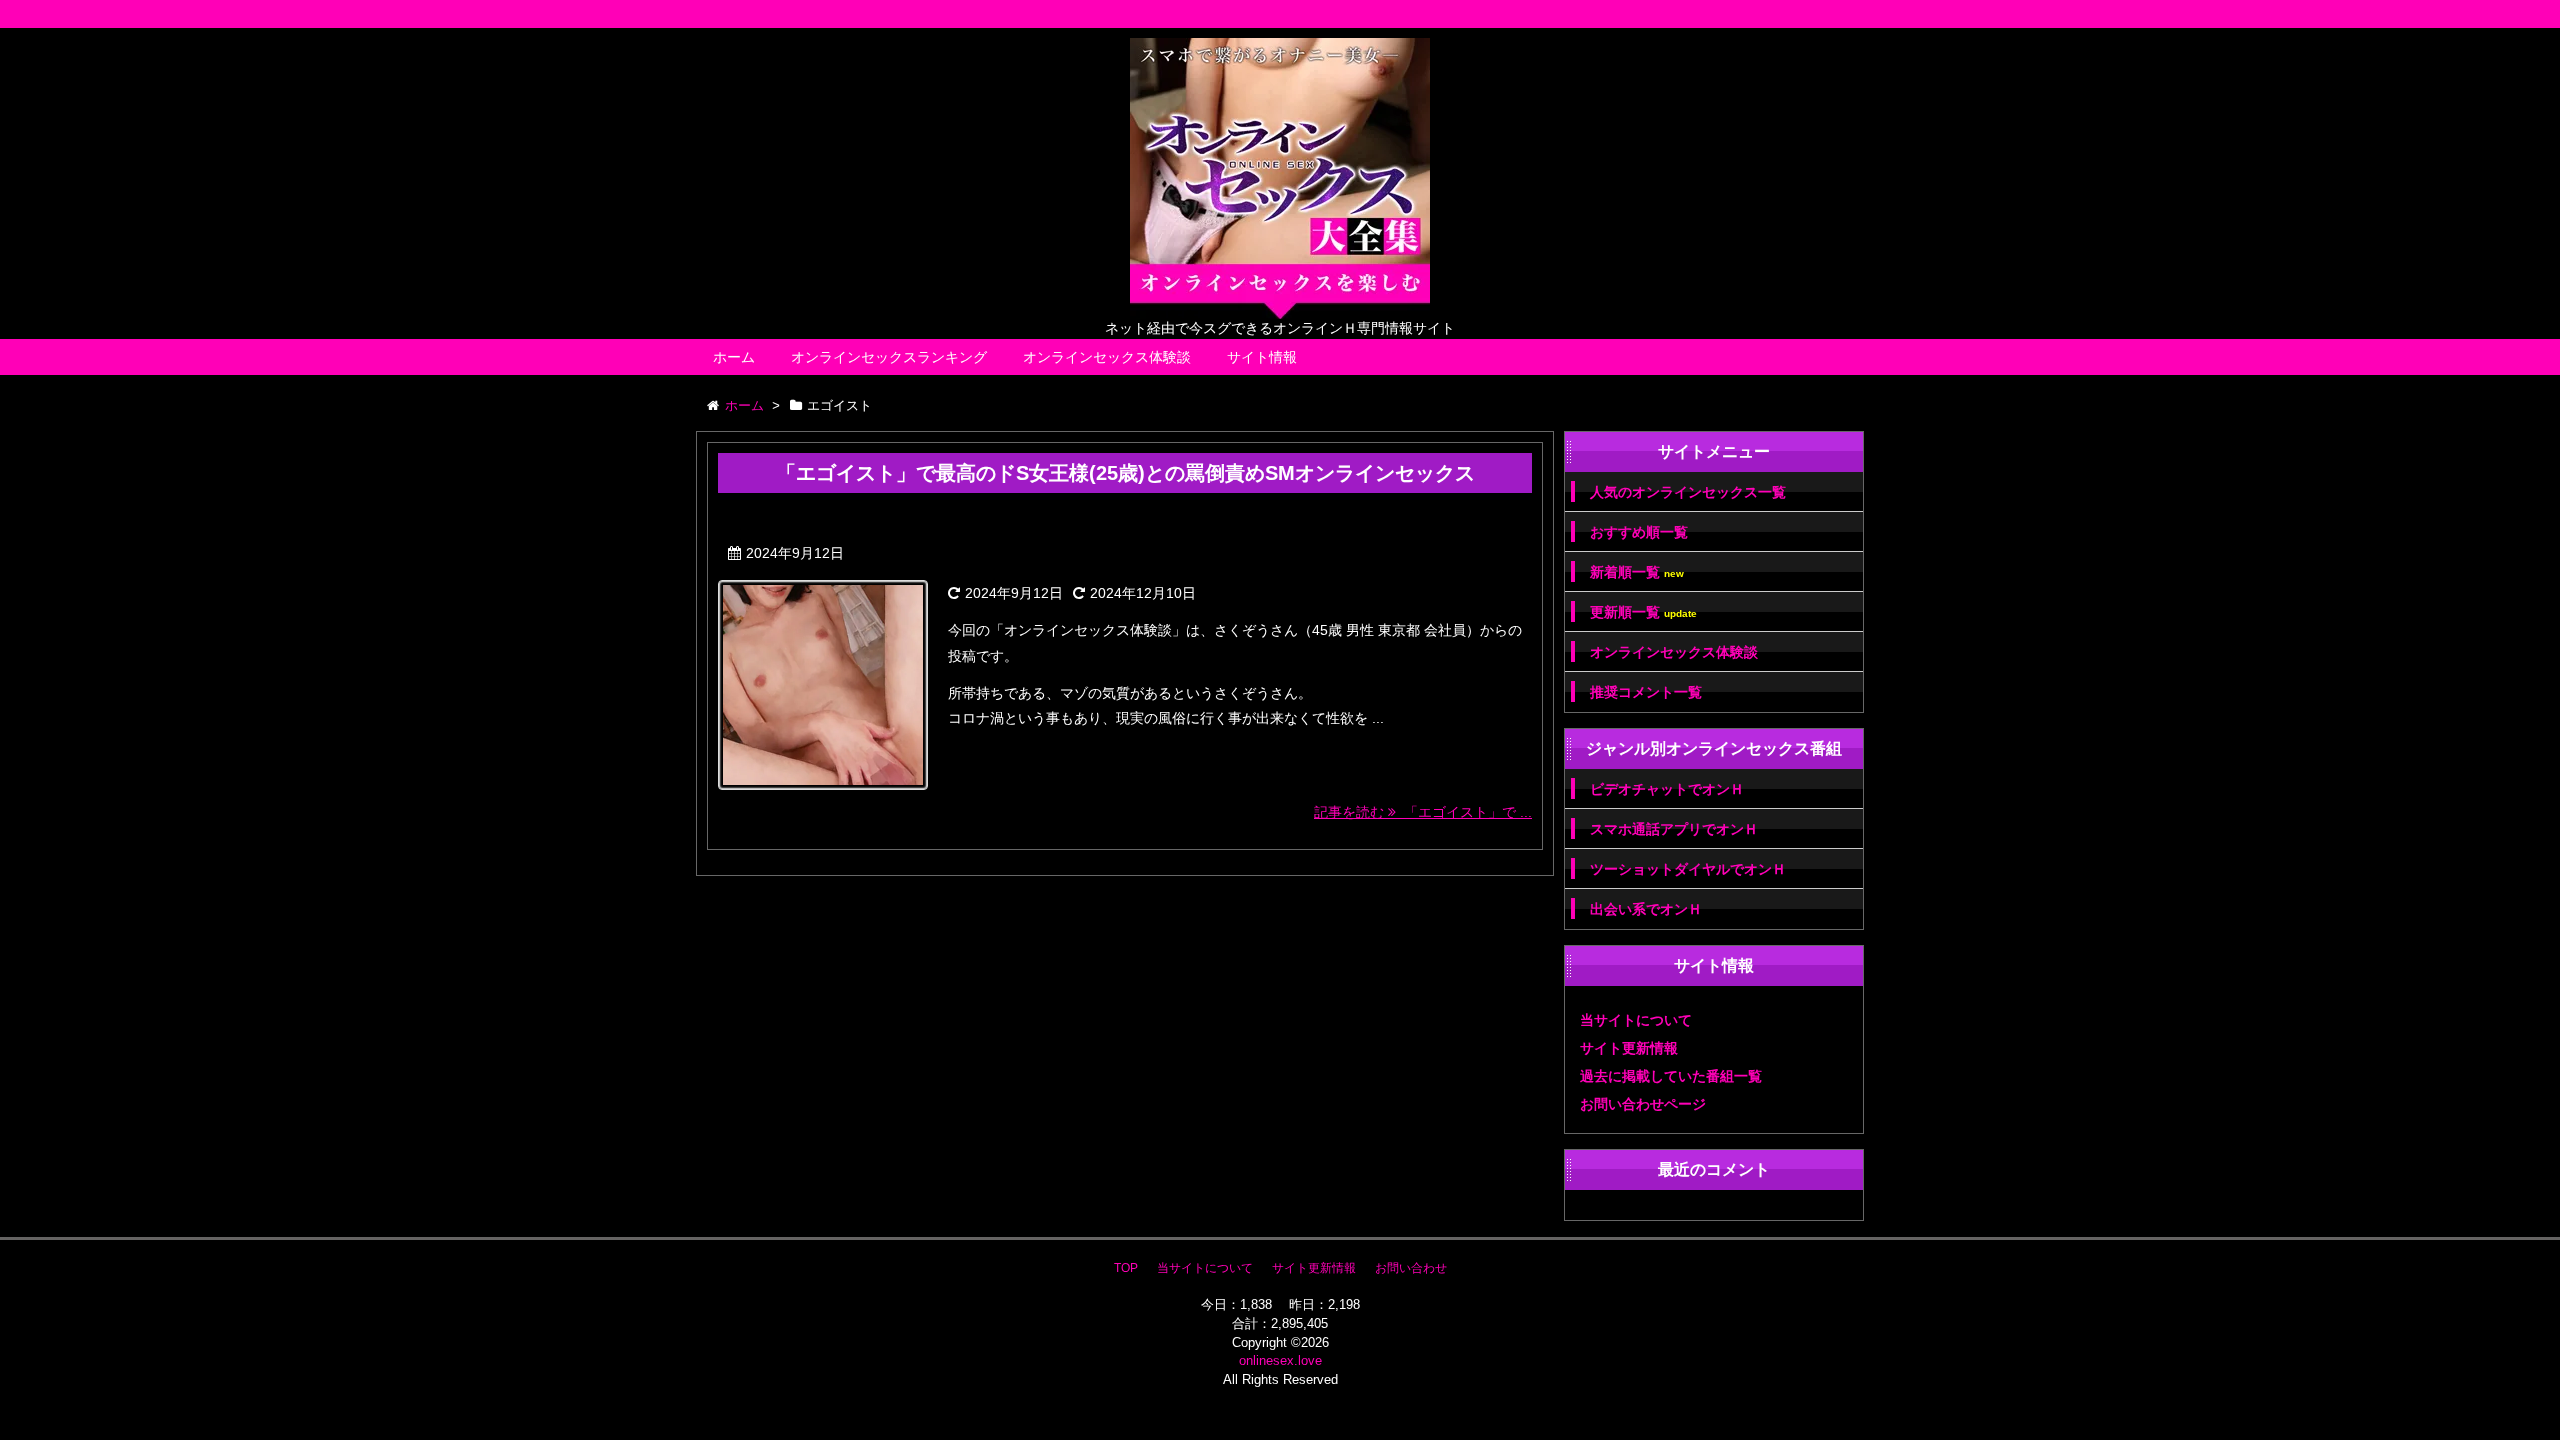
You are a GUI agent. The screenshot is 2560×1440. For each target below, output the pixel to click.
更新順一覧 (1643, 612)
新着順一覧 (1637, 572)
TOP (1126, 1268)
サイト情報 (1262, 357)
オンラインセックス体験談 (1107, 357)
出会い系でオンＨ (1646, 909)
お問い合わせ (1411, 1268)
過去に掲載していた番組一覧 (1671, 1076)
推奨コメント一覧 (1646, 692)
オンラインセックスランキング (889, 357)
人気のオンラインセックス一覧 (1688, 492)
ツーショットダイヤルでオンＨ (1688, 869)
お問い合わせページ (1643, 1104)
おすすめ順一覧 (1639, 532)
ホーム (734, 357)
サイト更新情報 (1629, 1048)
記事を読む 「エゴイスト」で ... (1423, 812)
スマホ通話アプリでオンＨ (1674, 829)
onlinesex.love (1280, 1360)
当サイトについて (1636, 1020)
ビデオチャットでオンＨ (1667, 789)
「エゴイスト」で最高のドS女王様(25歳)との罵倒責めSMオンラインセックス (1125, 473)
